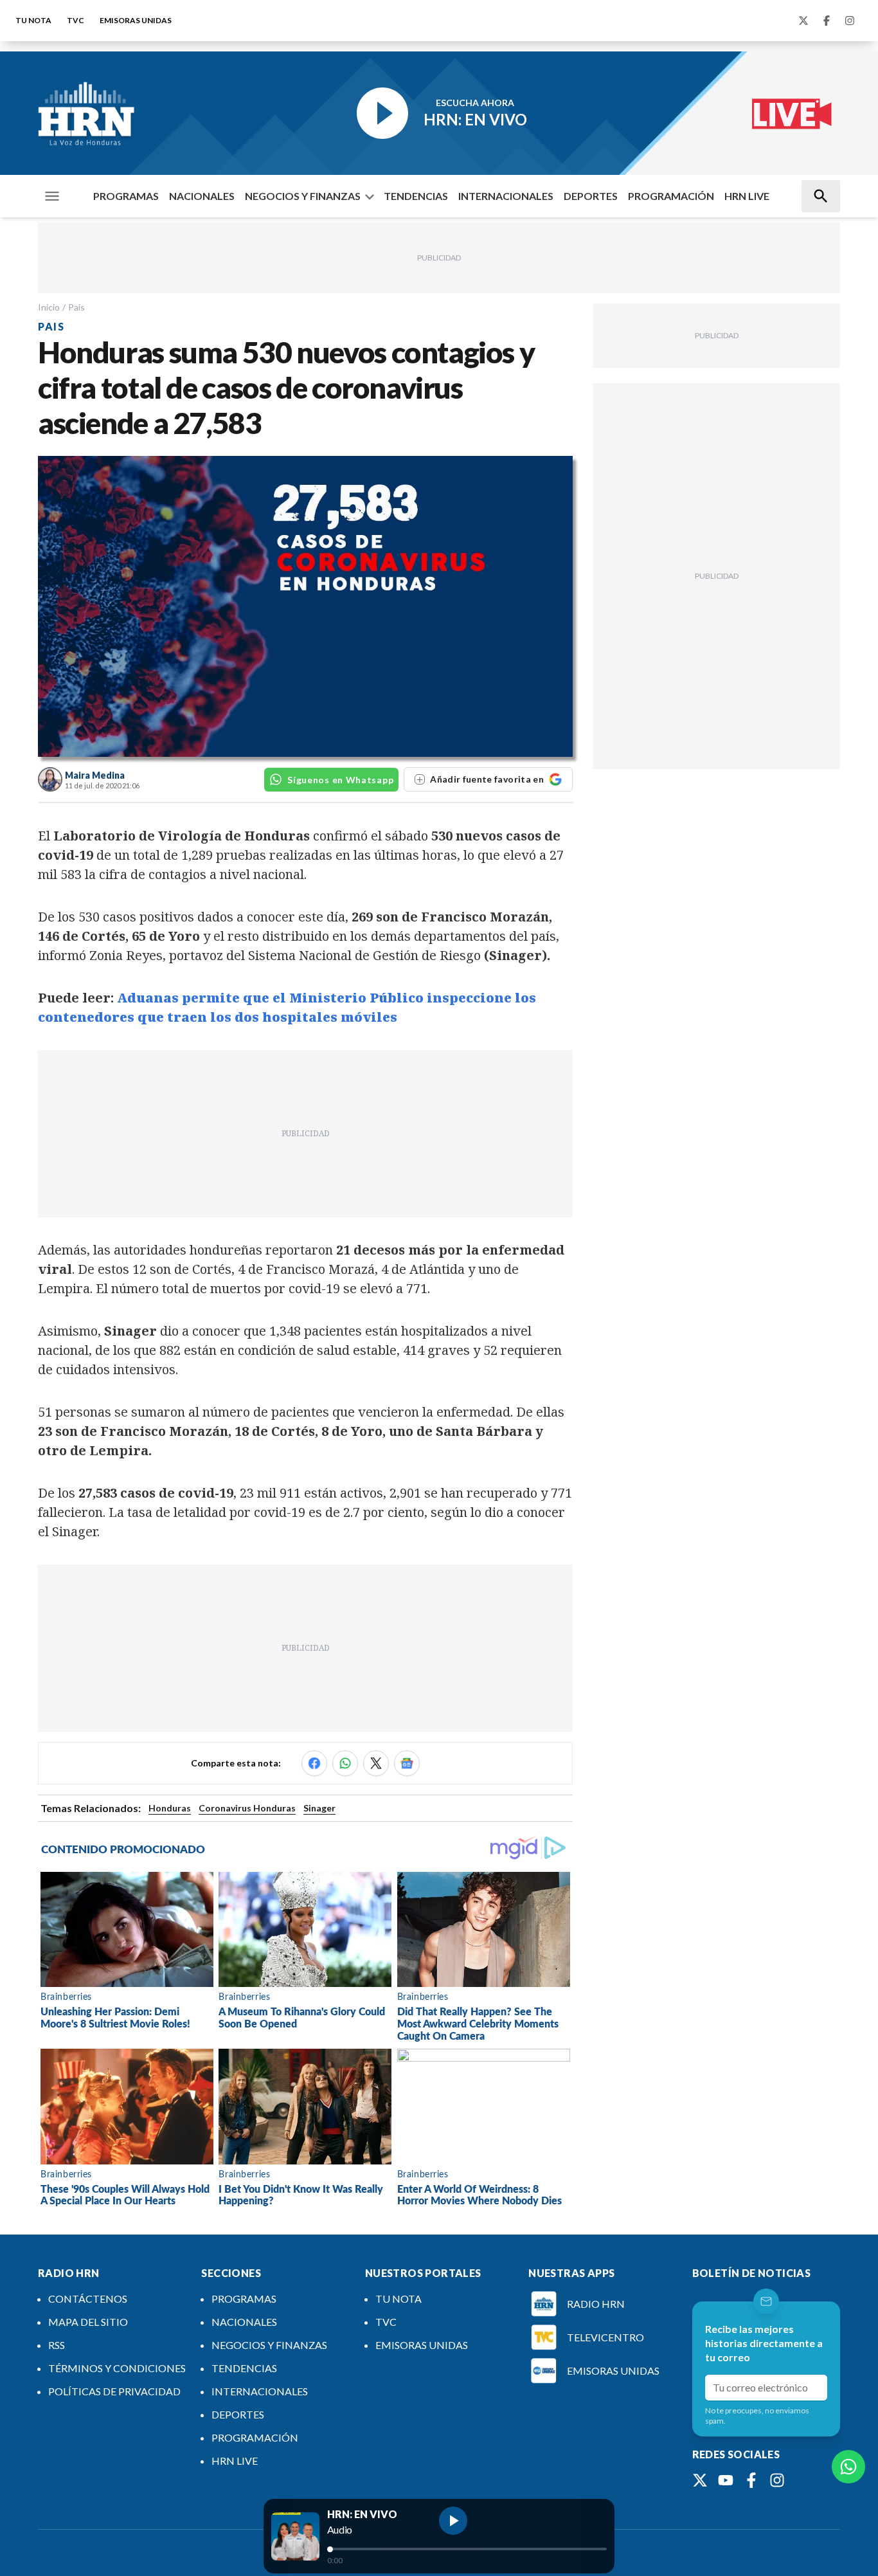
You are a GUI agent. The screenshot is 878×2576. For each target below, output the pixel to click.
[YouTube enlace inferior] (726, 2480)
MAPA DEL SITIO (88, 2322)
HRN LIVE (747, 196)
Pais (76, 307)
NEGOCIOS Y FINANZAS (303, 196)
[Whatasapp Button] (848, 2467)
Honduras (170, 1808)
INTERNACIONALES (506, 196)
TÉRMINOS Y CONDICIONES (117, 2368)
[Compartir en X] (376, 1763)
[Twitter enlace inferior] (700, 2480)
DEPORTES (591, 196)
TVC (76, 20)
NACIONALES (202, 196)
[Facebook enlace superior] (827, 21)
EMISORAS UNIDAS (136, 20)
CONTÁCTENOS (88, 2299)
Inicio (49, 307)
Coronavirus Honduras (247, 1808)
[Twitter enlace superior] (803, 21)
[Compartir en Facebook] (314, 1763)
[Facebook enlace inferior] (751, 2480)
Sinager (319, 1808)
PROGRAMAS (126, 196)
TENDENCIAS (416, 196)
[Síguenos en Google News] (407, 1763)
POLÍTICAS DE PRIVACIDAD (114, 2391)
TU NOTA (33, 20)
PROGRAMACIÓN (671, 196)
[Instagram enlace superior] (850, 21)
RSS (57, 2345)
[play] (453, 2521)
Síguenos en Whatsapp (340, 780)
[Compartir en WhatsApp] (345, 1763)
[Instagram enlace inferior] (777, 2480)
